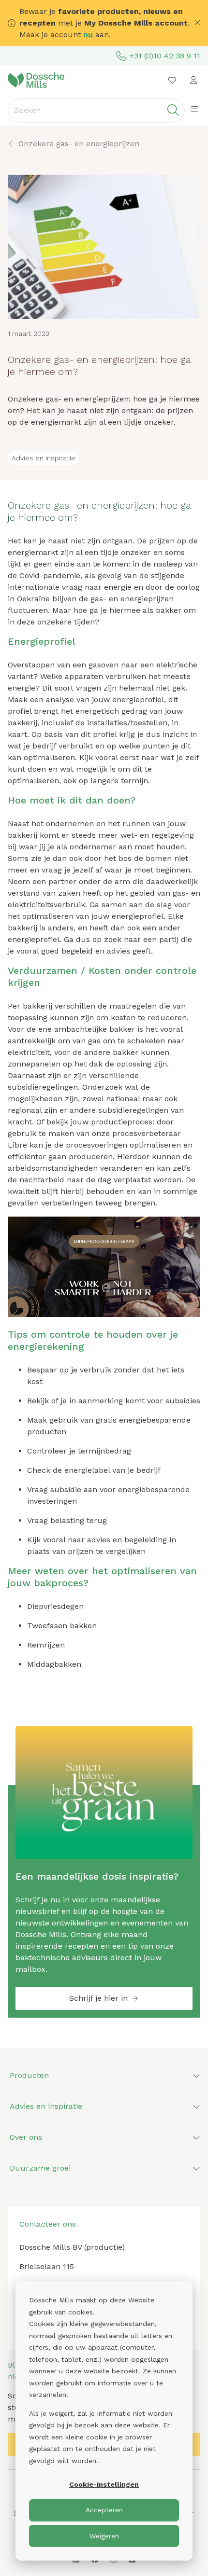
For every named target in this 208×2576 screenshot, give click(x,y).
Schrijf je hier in (98, 1998)
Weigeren (104, 2536)
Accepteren (104, 2510)
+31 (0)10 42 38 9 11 (165, 56)
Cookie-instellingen (104, 2484)
